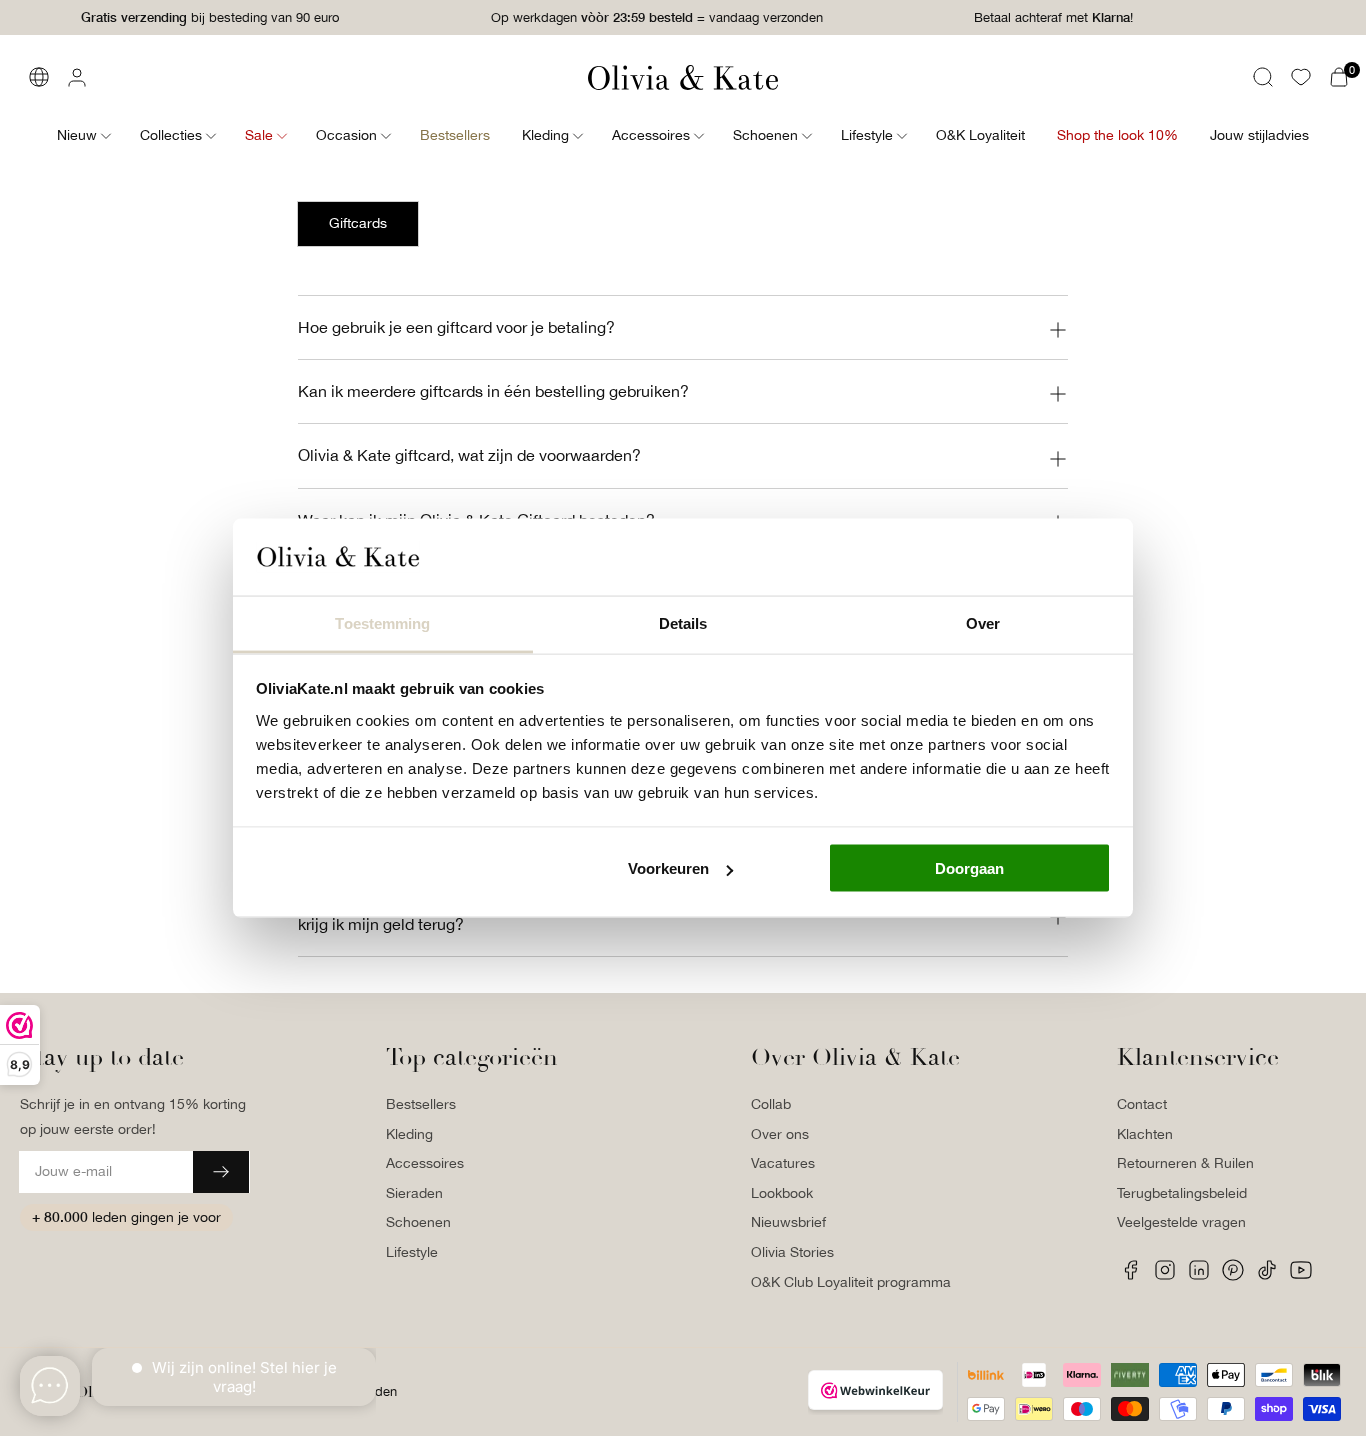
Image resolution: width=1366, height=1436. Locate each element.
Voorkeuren (668, 868)
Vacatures (783, 1163)
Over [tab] (983, 622)
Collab (771, 1104)
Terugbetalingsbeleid (1182, 1193)
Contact (1142, 1104)
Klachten (1145, 1134)
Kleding (409, 1134)
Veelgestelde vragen (1181, 1222)
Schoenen (418, 1222)
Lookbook (782, 1193)
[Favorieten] (1301, 77)
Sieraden (414, 1193)
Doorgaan (969, 868)
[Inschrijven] (221, 1172)
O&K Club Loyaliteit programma (851, 1282)
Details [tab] (683, 622)
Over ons (780, 1134)
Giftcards (358, 223)
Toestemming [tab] (382, 622)
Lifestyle (412, 1252)
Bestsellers (421, 1104)
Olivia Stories (792, 1252)
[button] (1263, 77)
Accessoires (425, 1163)
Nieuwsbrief (788, 1222)
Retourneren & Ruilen (1185, 1163)
